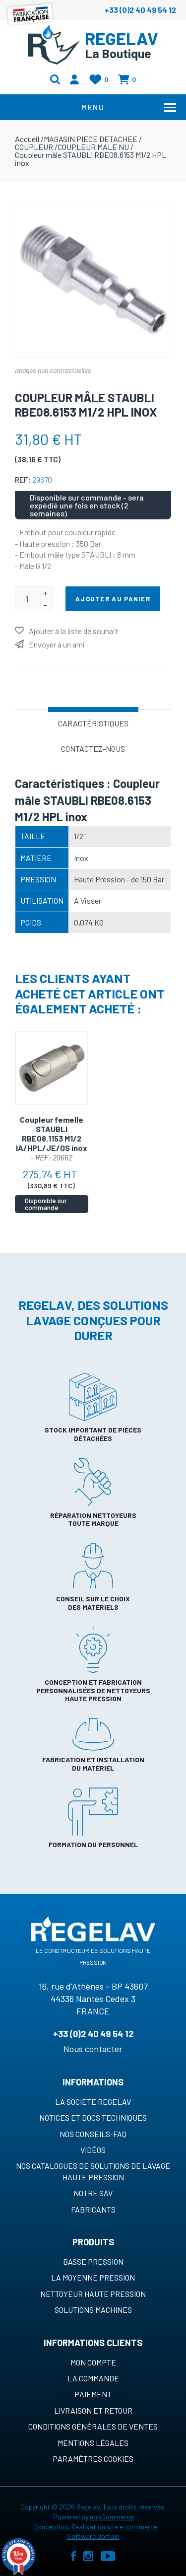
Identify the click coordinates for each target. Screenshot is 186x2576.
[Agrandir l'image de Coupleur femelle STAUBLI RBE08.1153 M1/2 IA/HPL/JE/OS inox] (52, 1068)
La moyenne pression (93, 2277)
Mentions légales (93, 2443)
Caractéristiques (93, 723)
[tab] (93, 722)
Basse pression (93, 2261)
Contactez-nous (93, 749)
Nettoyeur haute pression (93, 2294)
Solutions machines (93, 2310)
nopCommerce (112, 2517)
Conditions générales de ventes (93, 2426)
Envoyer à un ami (57, 644)
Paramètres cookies (93, 2459)
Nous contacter (93, 2049)
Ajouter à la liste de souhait (73, 631)
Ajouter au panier (113, 599)
